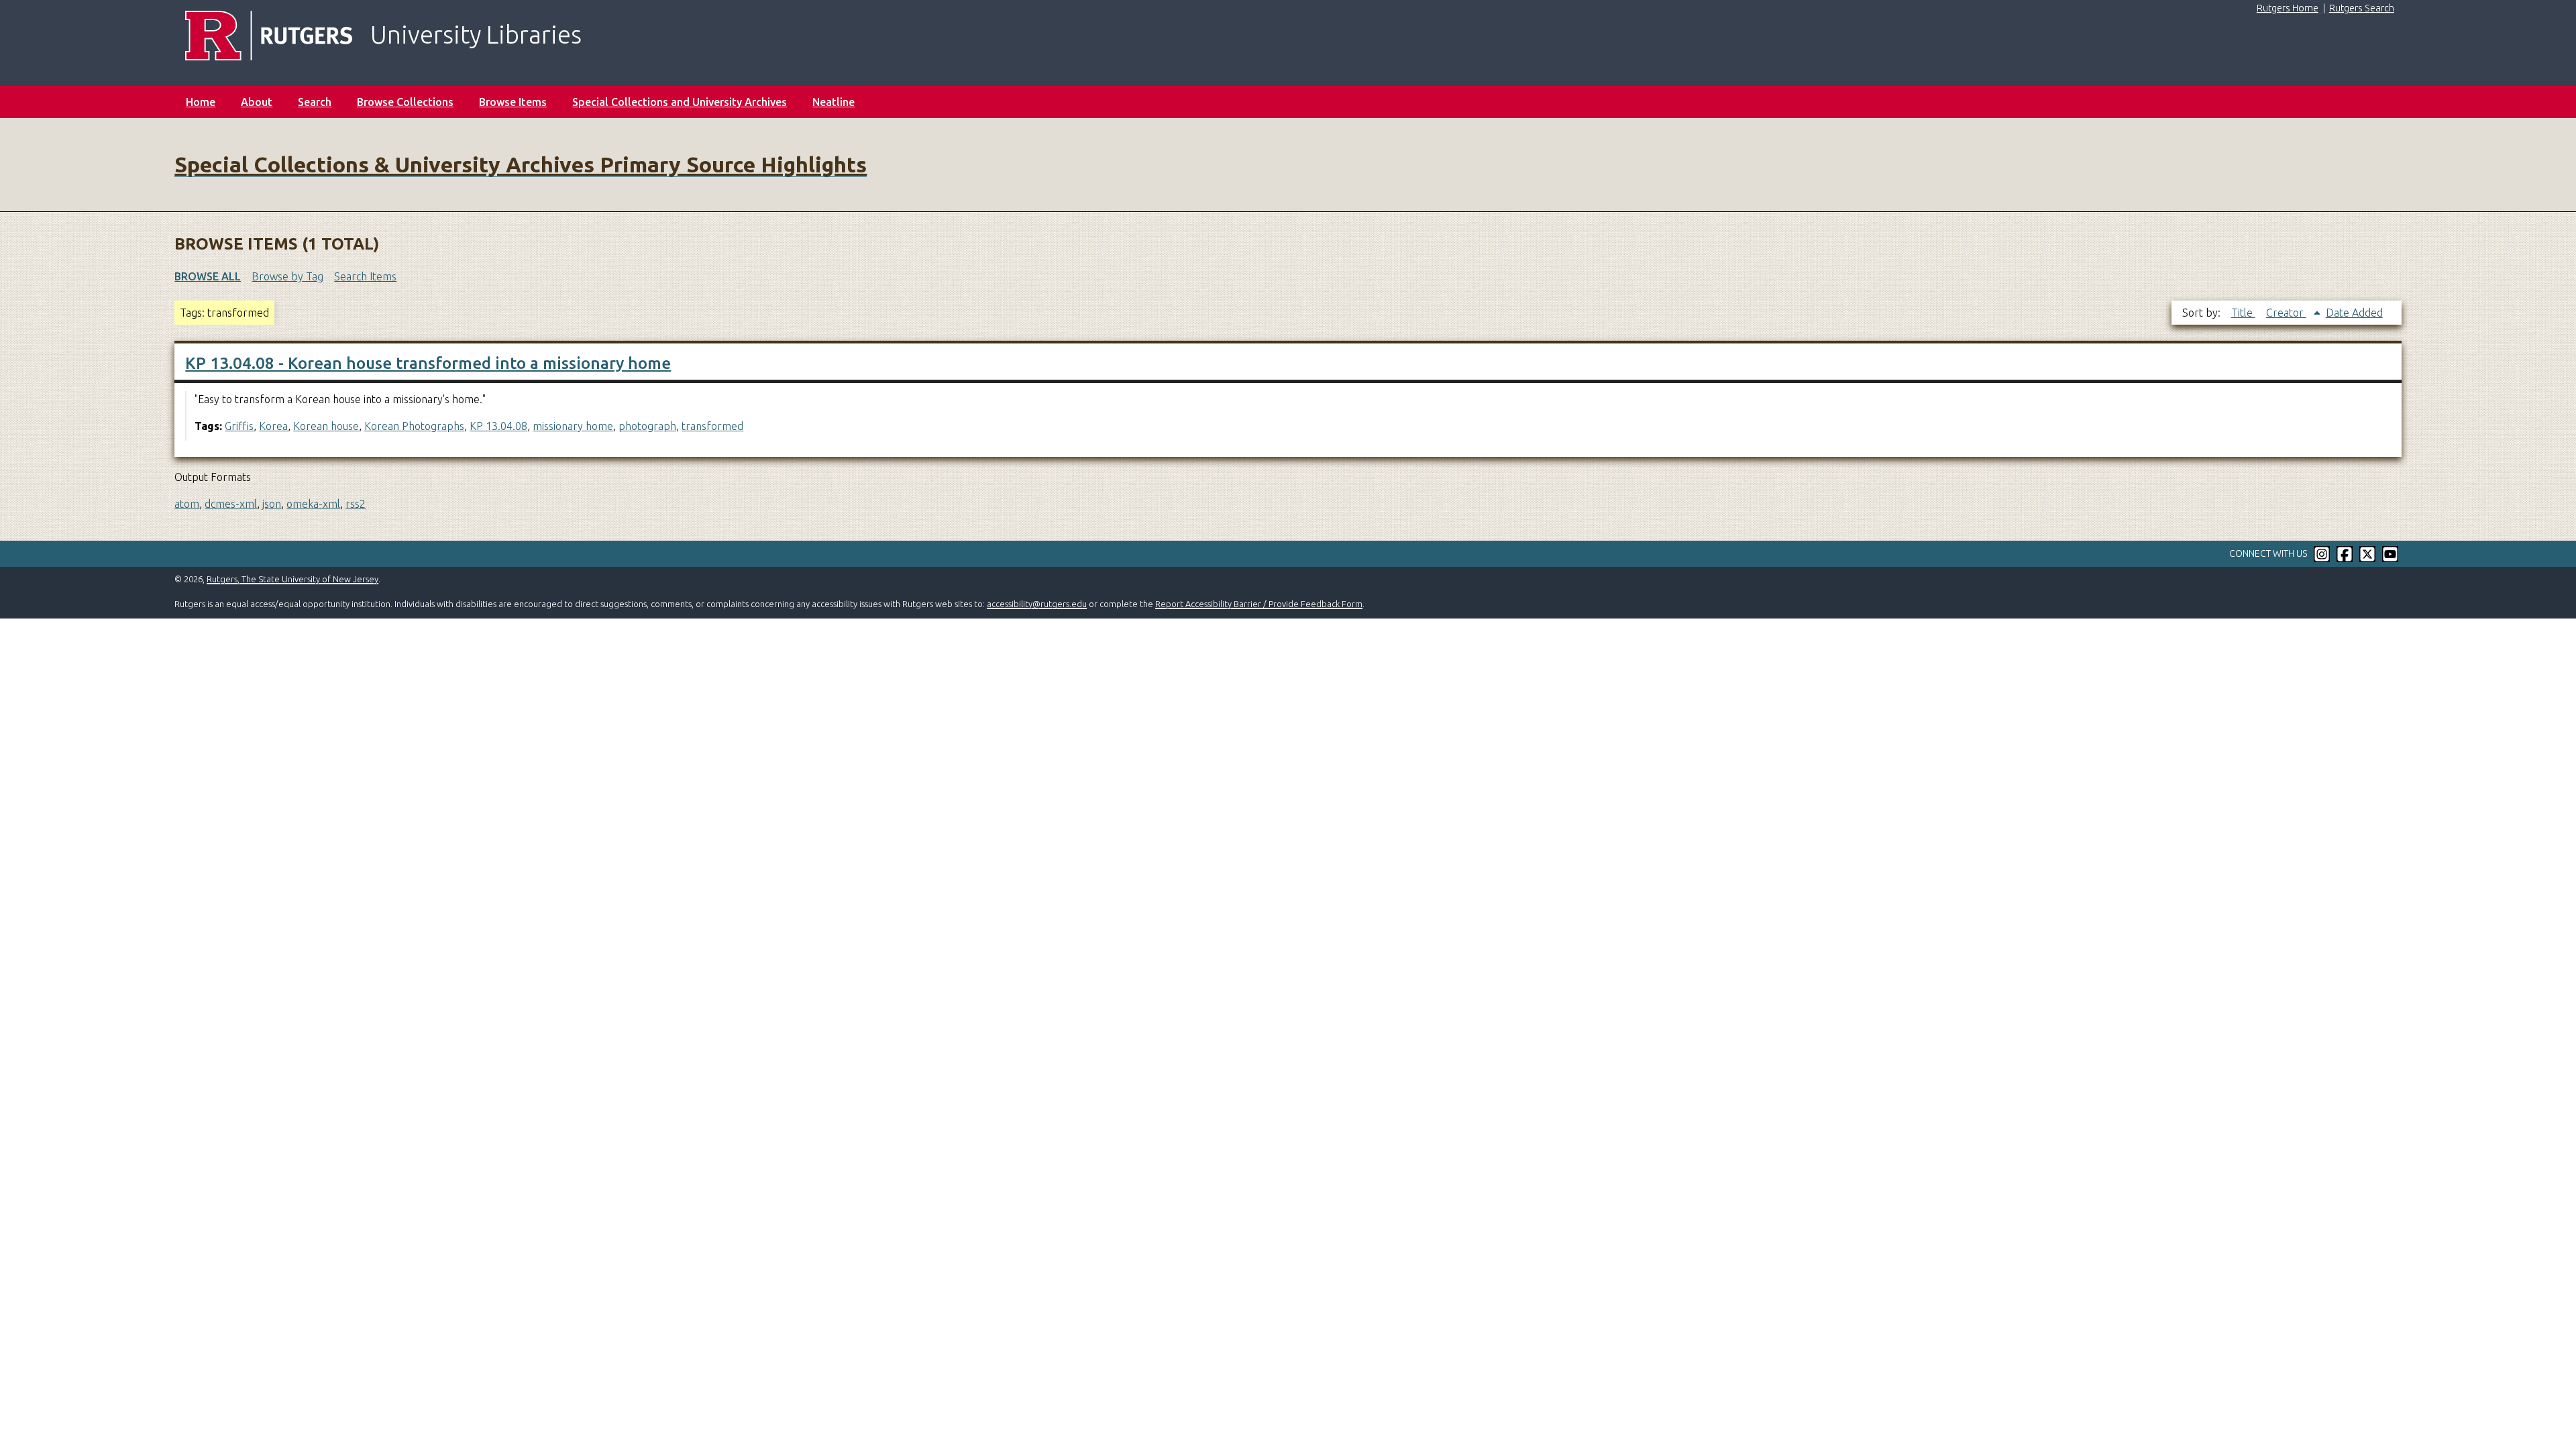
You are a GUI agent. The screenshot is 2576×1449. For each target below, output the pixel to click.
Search (315, 102)
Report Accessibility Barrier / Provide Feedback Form (1259, 604)
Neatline (834, 102)
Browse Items (513, 102)
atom (187, 504)
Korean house (326, 426)
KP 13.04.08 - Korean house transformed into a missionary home (428, 363)
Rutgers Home (2288, 8)
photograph (647, 426)
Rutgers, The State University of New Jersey (292, 579)
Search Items (365, 276)
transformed (712, 426)
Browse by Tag (287, 276)
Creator (2286, 313)
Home (201, 102)
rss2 (356, 504)
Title (2243, 313)
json (272, 504)
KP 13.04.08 (498, 426)
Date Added (2354, 313)
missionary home (573, 426)
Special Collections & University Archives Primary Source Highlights (521, 164)
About (257, 102)
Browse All (208, 276)
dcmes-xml (231, 504)
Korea (273, 426)
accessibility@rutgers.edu (1037, 604)
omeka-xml (313, 504)
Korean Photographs (414, 426)
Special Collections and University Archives (680, 102)
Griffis (239, 426)
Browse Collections (405, 102)
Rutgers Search (2362, 8)
